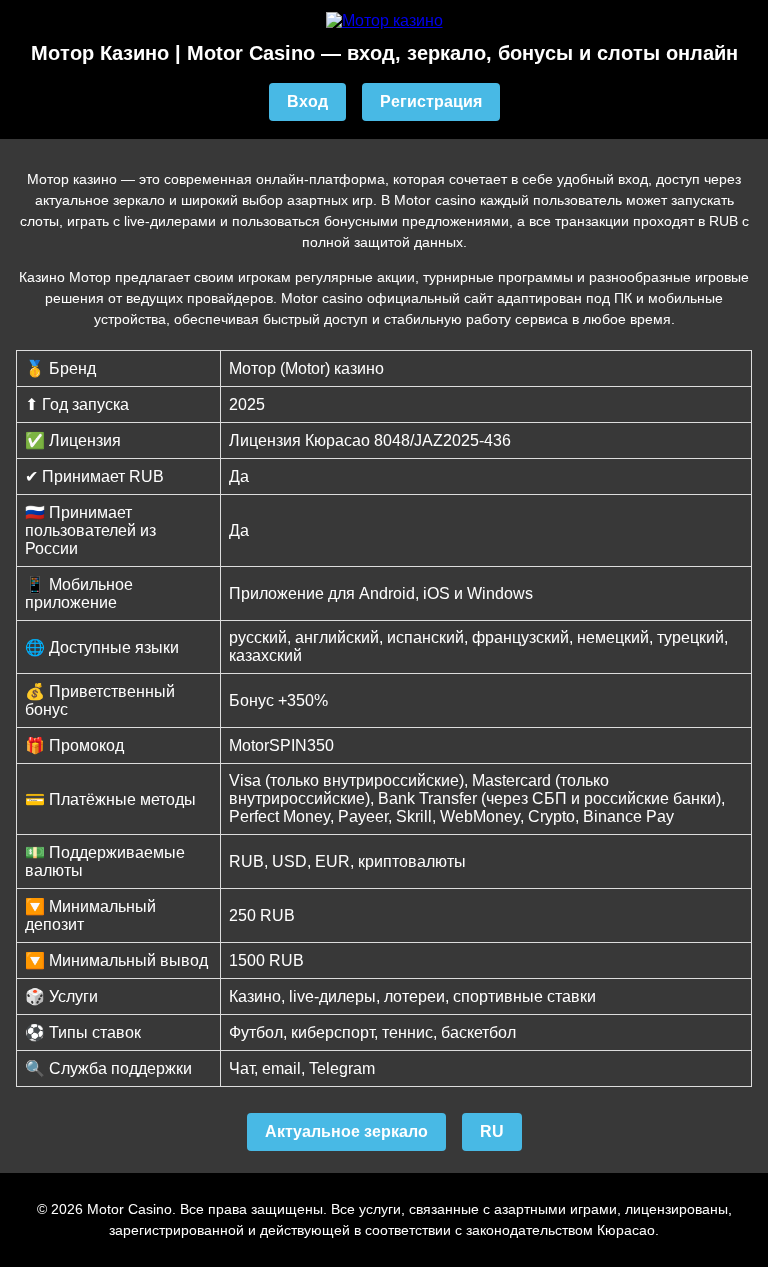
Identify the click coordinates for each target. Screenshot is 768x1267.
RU (492, 1131)
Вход (307, 101)
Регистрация (431, 101)
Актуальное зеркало (346, 1131)
